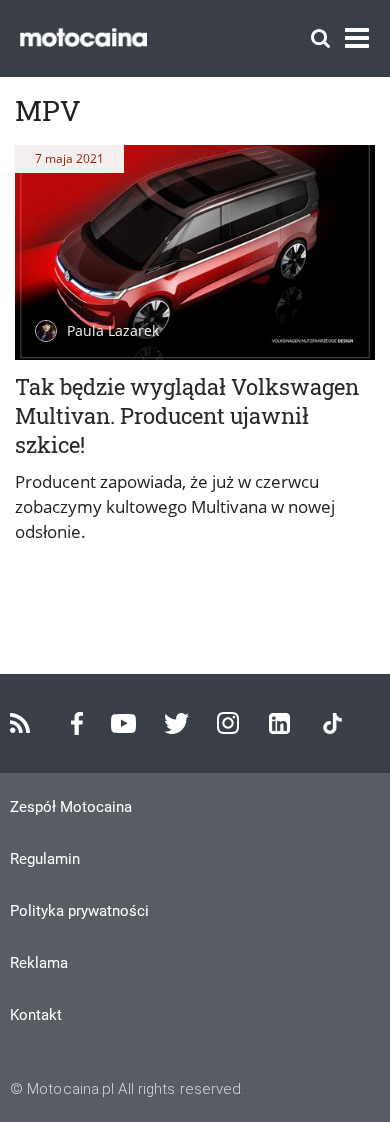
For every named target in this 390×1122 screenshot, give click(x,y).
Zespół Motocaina (71, 807)
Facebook (77, 723)
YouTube (123, 723)
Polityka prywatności (79, 911)
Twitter (176, 723)
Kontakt (36, 1015)
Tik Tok (332, 723)
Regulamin (45, 859)
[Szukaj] (320, 38)
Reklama (39, 963)
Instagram (228, 723)
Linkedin (279, 723)
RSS (20, 723)
